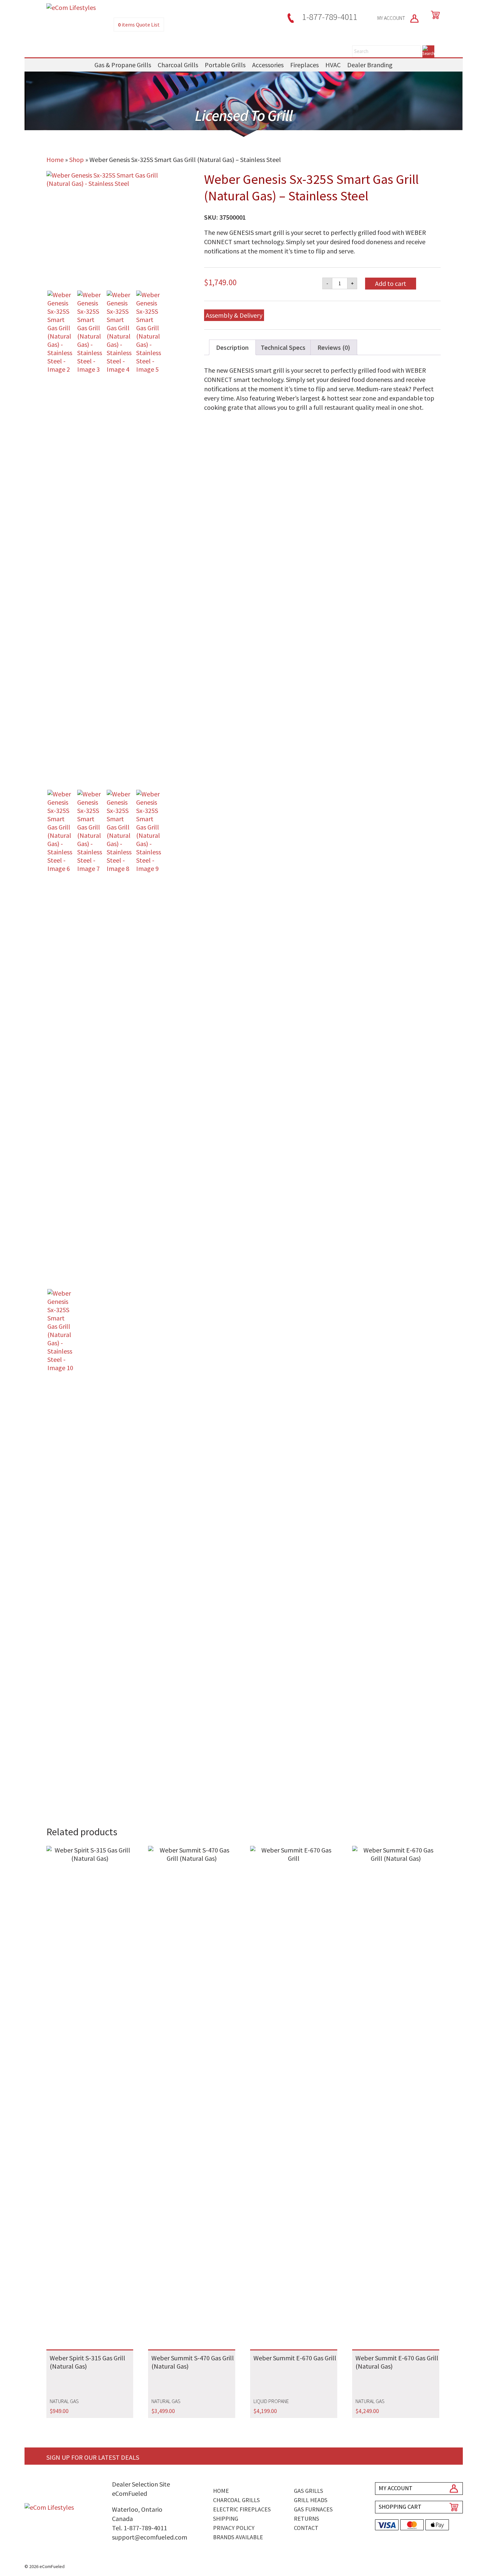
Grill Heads (311, 2500)
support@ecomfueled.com (150, 2537)
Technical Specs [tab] (283, 347)
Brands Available (238, 2537)
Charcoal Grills (178, 65)
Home (55, 160)
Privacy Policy (234, 2528)
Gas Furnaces (313, 2509)
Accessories (268, 65)
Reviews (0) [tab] (334, 347)
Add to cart (391, 283)
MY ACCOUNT (392, 18)
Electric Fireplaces (242, 2509)
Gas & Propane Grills (123, 65)
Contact (306, 2528)
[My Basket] (434, 15)
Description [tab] (232, 347)
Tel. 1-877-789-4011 (139, 2528)
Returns (306, 2519)
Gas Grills (308, 2491)
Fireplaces (304, 65)
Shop (77, 160)
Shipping (226, 2519)
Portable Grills (225, 65)
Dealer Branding (370, 65)
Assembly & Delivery (234, 315)
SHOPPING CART (400, 2507)
